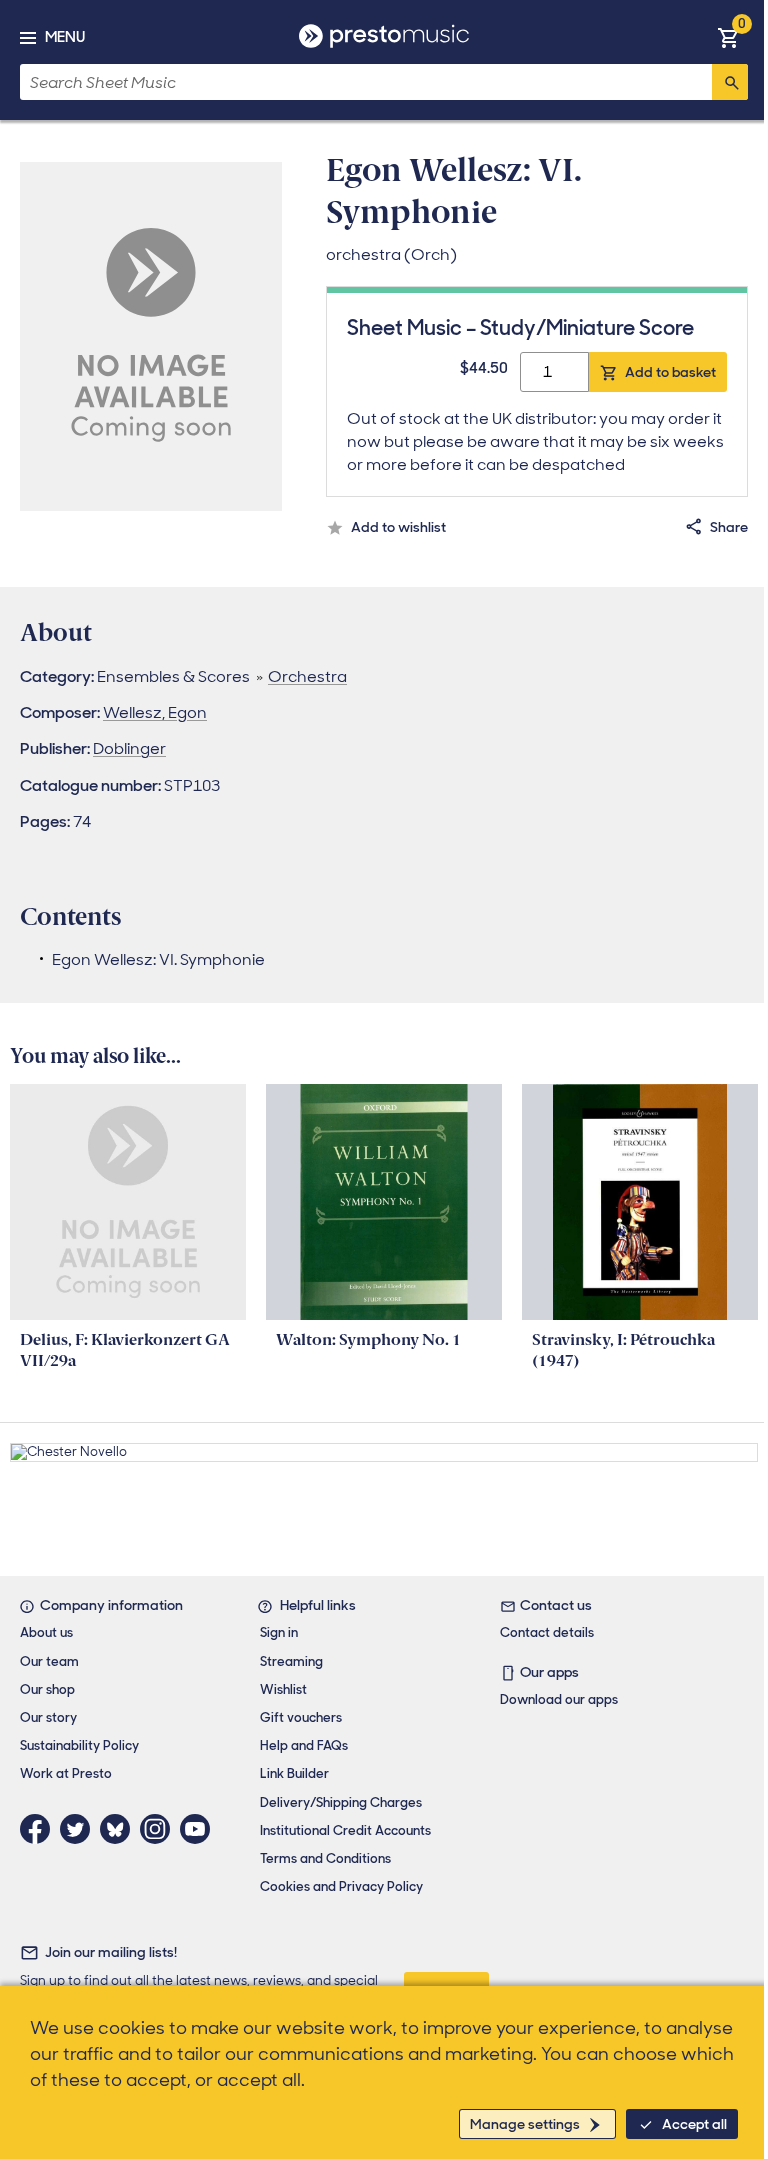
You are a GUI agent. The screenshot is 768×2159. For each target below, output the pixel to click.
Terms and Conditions (325, 1858)
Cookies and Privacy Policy (341, 1886)
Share (729, 527)
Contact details (547, 1632)
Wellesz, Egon (155, 712)
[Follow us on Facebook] (40, 1829)
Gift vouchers (301, 1717)
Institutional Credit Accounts (345, 1830)
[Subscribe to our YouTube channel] (200, 1829)
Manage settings (525, 2124)
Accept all (694, 2124)
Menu (65, 37)
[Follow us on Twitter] (80, 1829)
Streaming (291, 1661)
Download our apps (559, 1699)
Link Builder (294, 1773)
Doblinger (129, 748)
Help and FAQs (304, 1745)
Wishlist (283, 1689)
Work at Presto (66, 1773)
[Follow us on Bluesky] (120, 1829)
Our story (48, 1717)
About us (46, 1632)
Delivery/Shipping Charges (341, 1802)
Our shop (47, 1689)
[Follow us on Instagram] (160, 1829)
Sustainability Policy (79, 1745)
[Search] (730, 82)
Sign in (279, 1632)
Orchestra (307, 676)
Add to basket (670, 372)
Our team (49, 1661)
